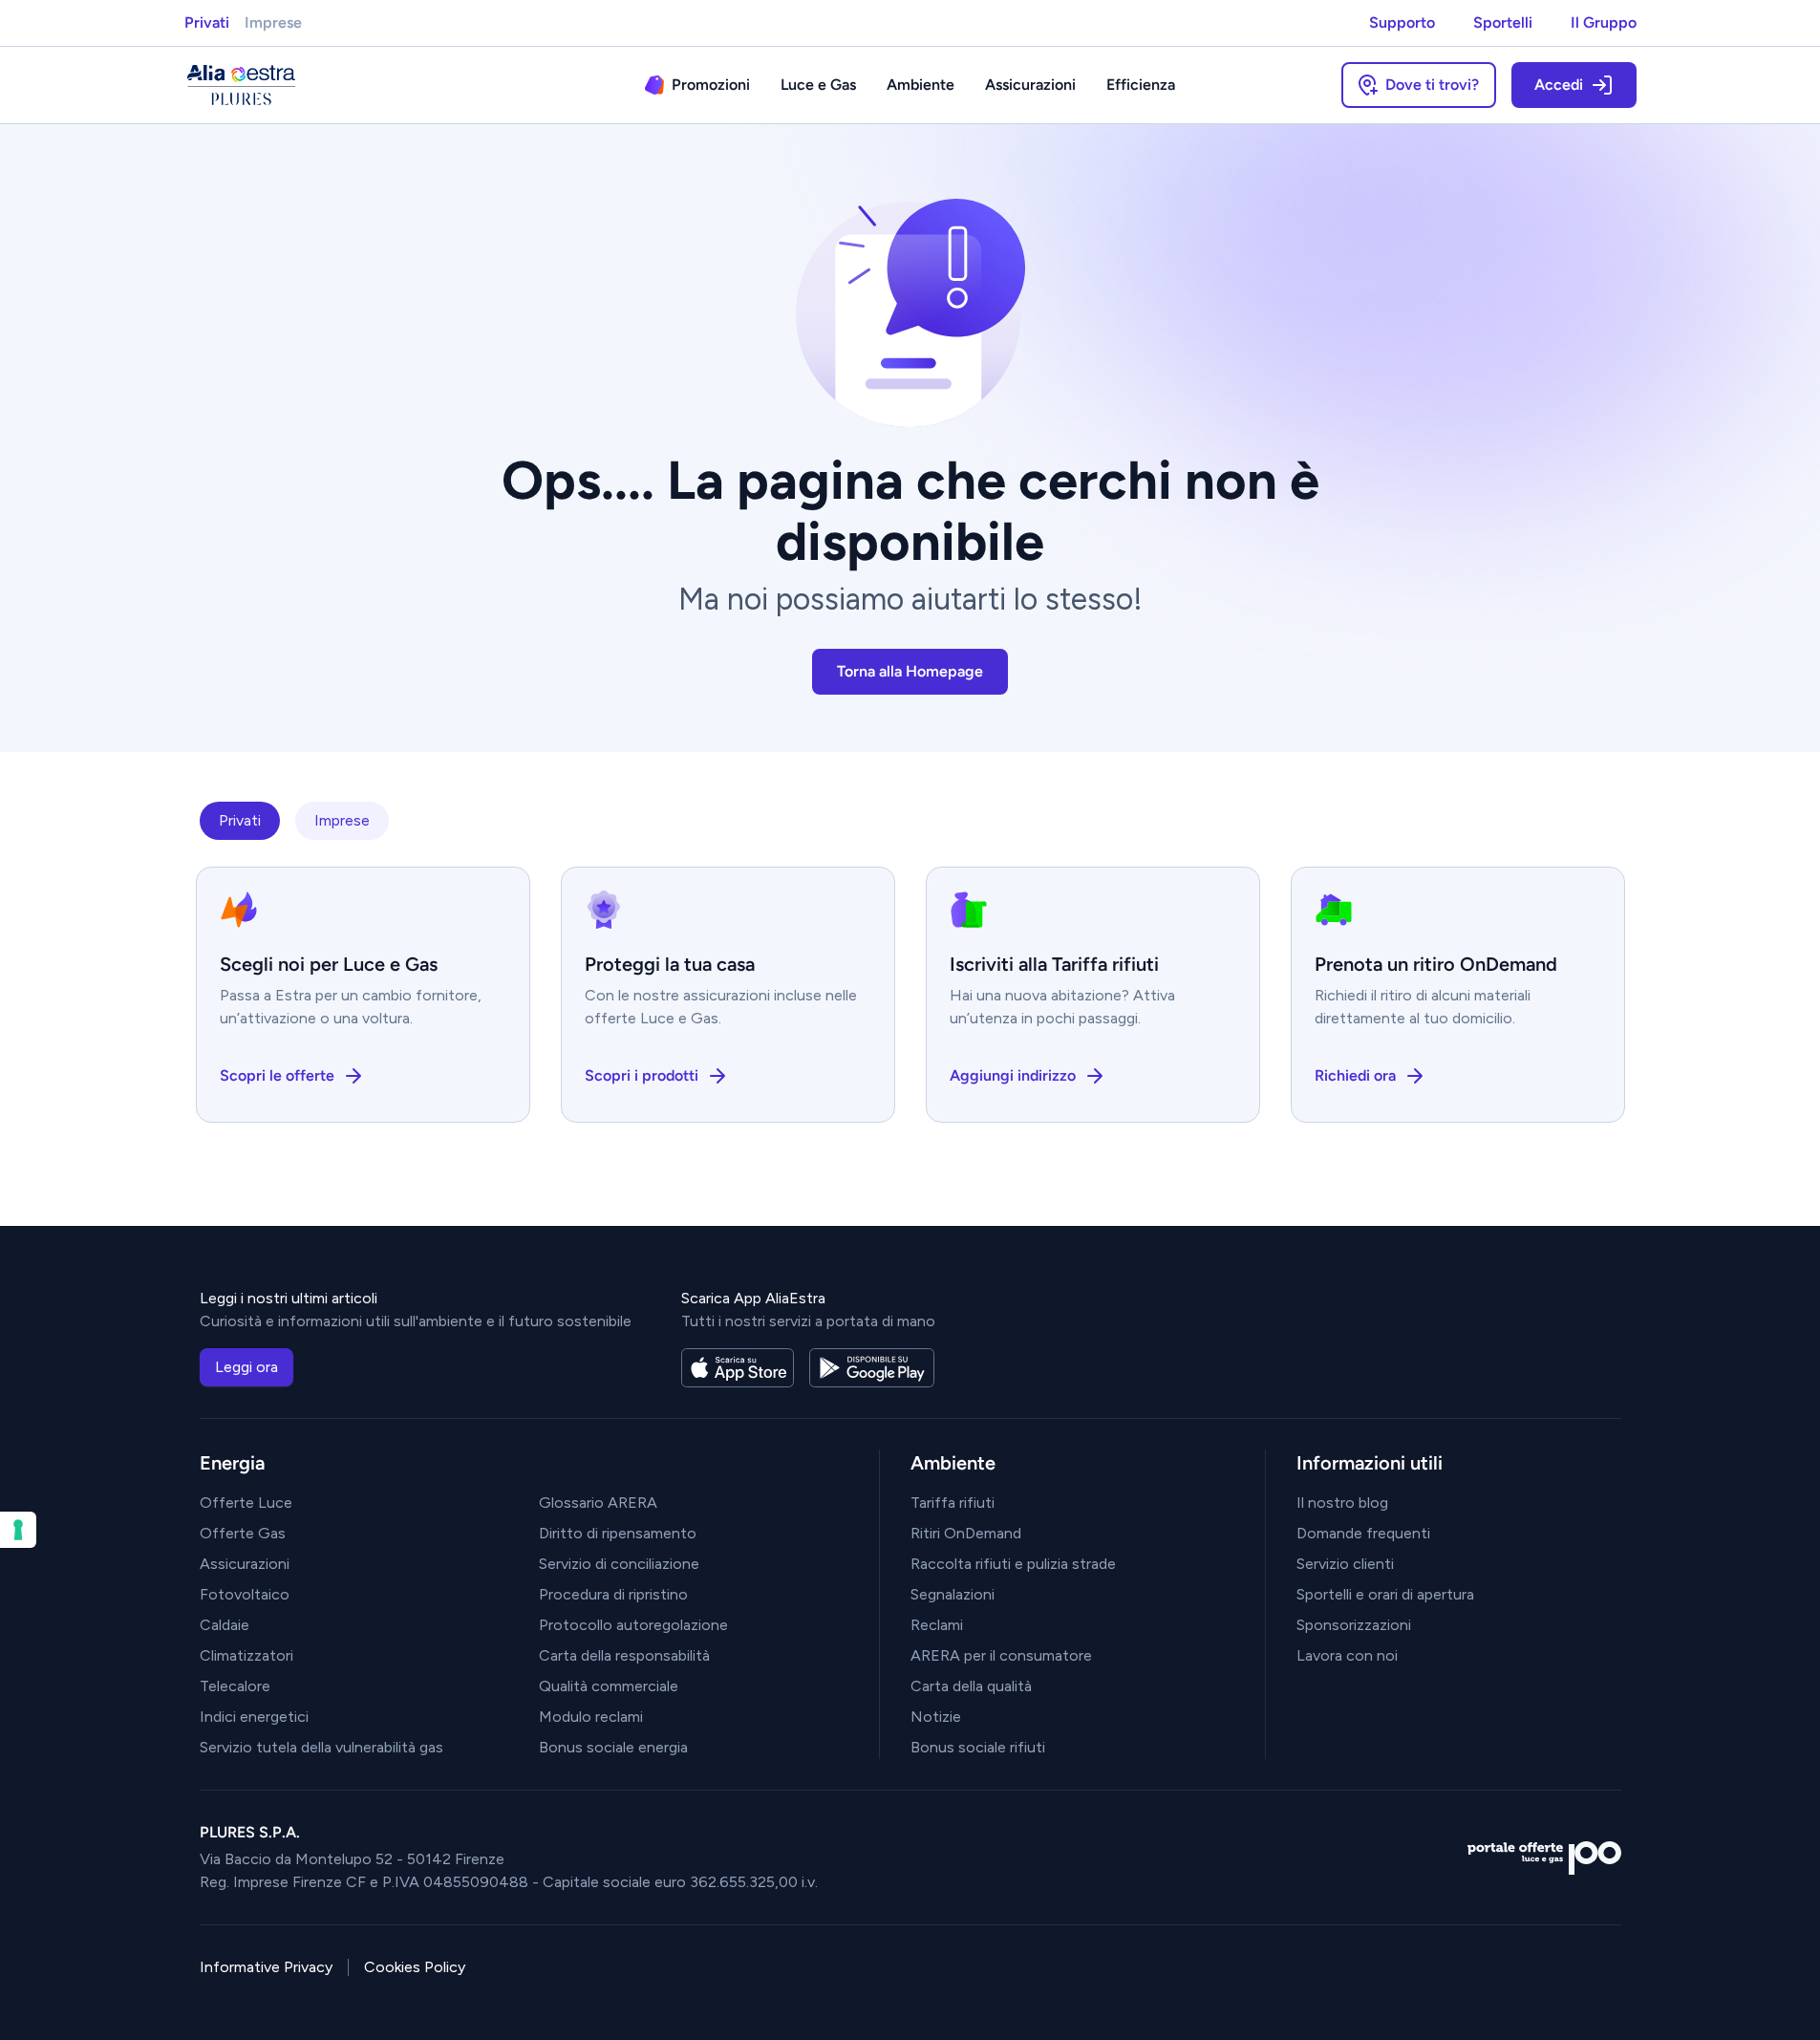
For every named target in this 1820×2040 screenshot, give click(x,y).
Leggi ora (246, 1367)
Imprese (273, 22)
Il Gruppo (1604, 22)
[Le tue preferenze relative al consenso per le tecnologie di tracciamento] (18, 1530)
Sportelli (1503, 22)
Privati (207, 22)
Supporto (1402, 22)
